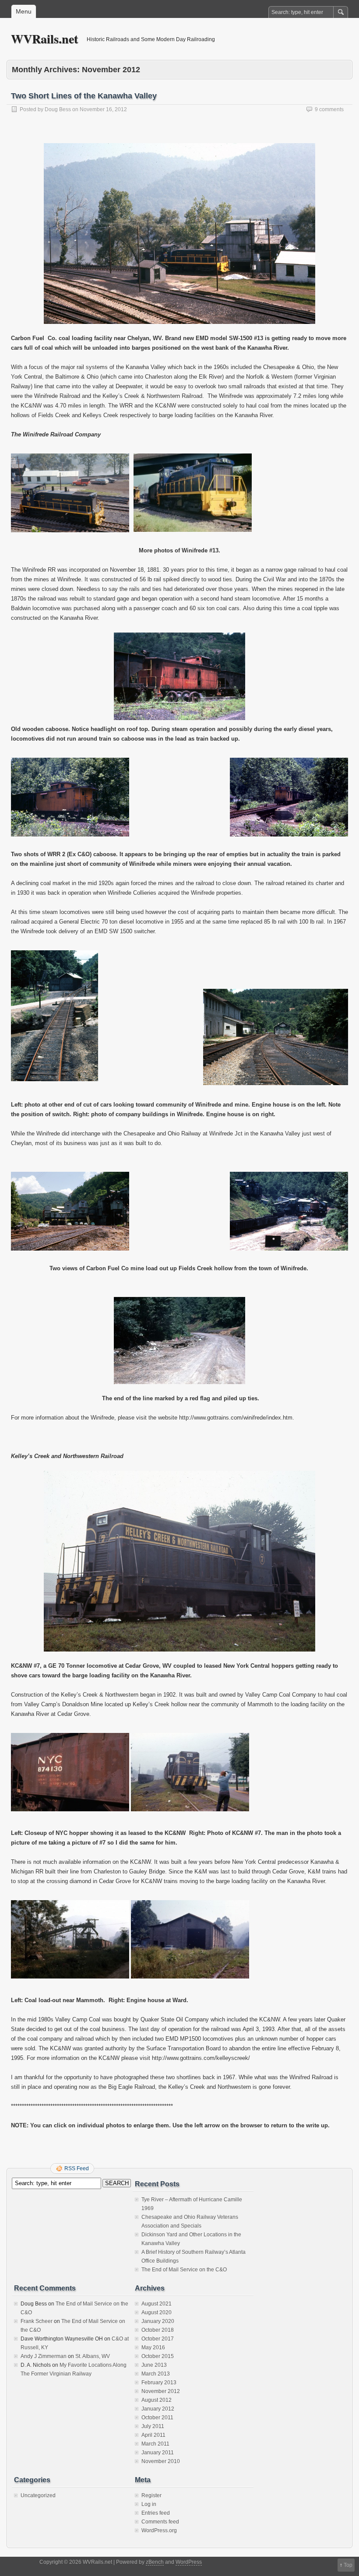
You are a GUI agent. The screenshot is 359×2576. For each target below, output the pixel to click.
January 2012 (158, 2409)
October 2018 (158, 2330)
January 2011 (158, 2453)
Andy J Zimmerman (44, 2356)
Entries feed (156, 2513)
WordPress (189, 2562)
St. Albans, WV (93, 2356)
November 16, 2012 (103, 109)
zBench (155, 2562)
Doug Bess (58, 109)
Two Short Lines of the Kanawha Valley (84, 96)
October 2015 (158, 2356)
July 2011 (153, 2426)
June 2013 (154, 2365)
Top (348, 2565)
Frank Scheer (37, 2321)
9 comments (329, 109)
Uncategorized (38, 2495)
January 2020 (158, 2321)
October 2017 (158, 2339)
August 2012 (157, 2400)
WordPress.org (159, 2530)
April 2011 (153, 2435)
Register (151, 2495)
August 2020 (157, 2312)
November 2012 (161, 2391)
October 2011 (157, 2418)
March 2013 (156, 2374)
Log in (149, 2504)
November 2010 (161, 2461)
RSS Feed (77, 2168)
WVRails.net (44, 39)
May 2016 (153, 2348)
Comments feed (160, 2522)
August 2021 (157, 2304)
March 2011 (155, 2444)
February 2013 (159, 2383)
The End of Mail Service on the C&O (184, 2270)
